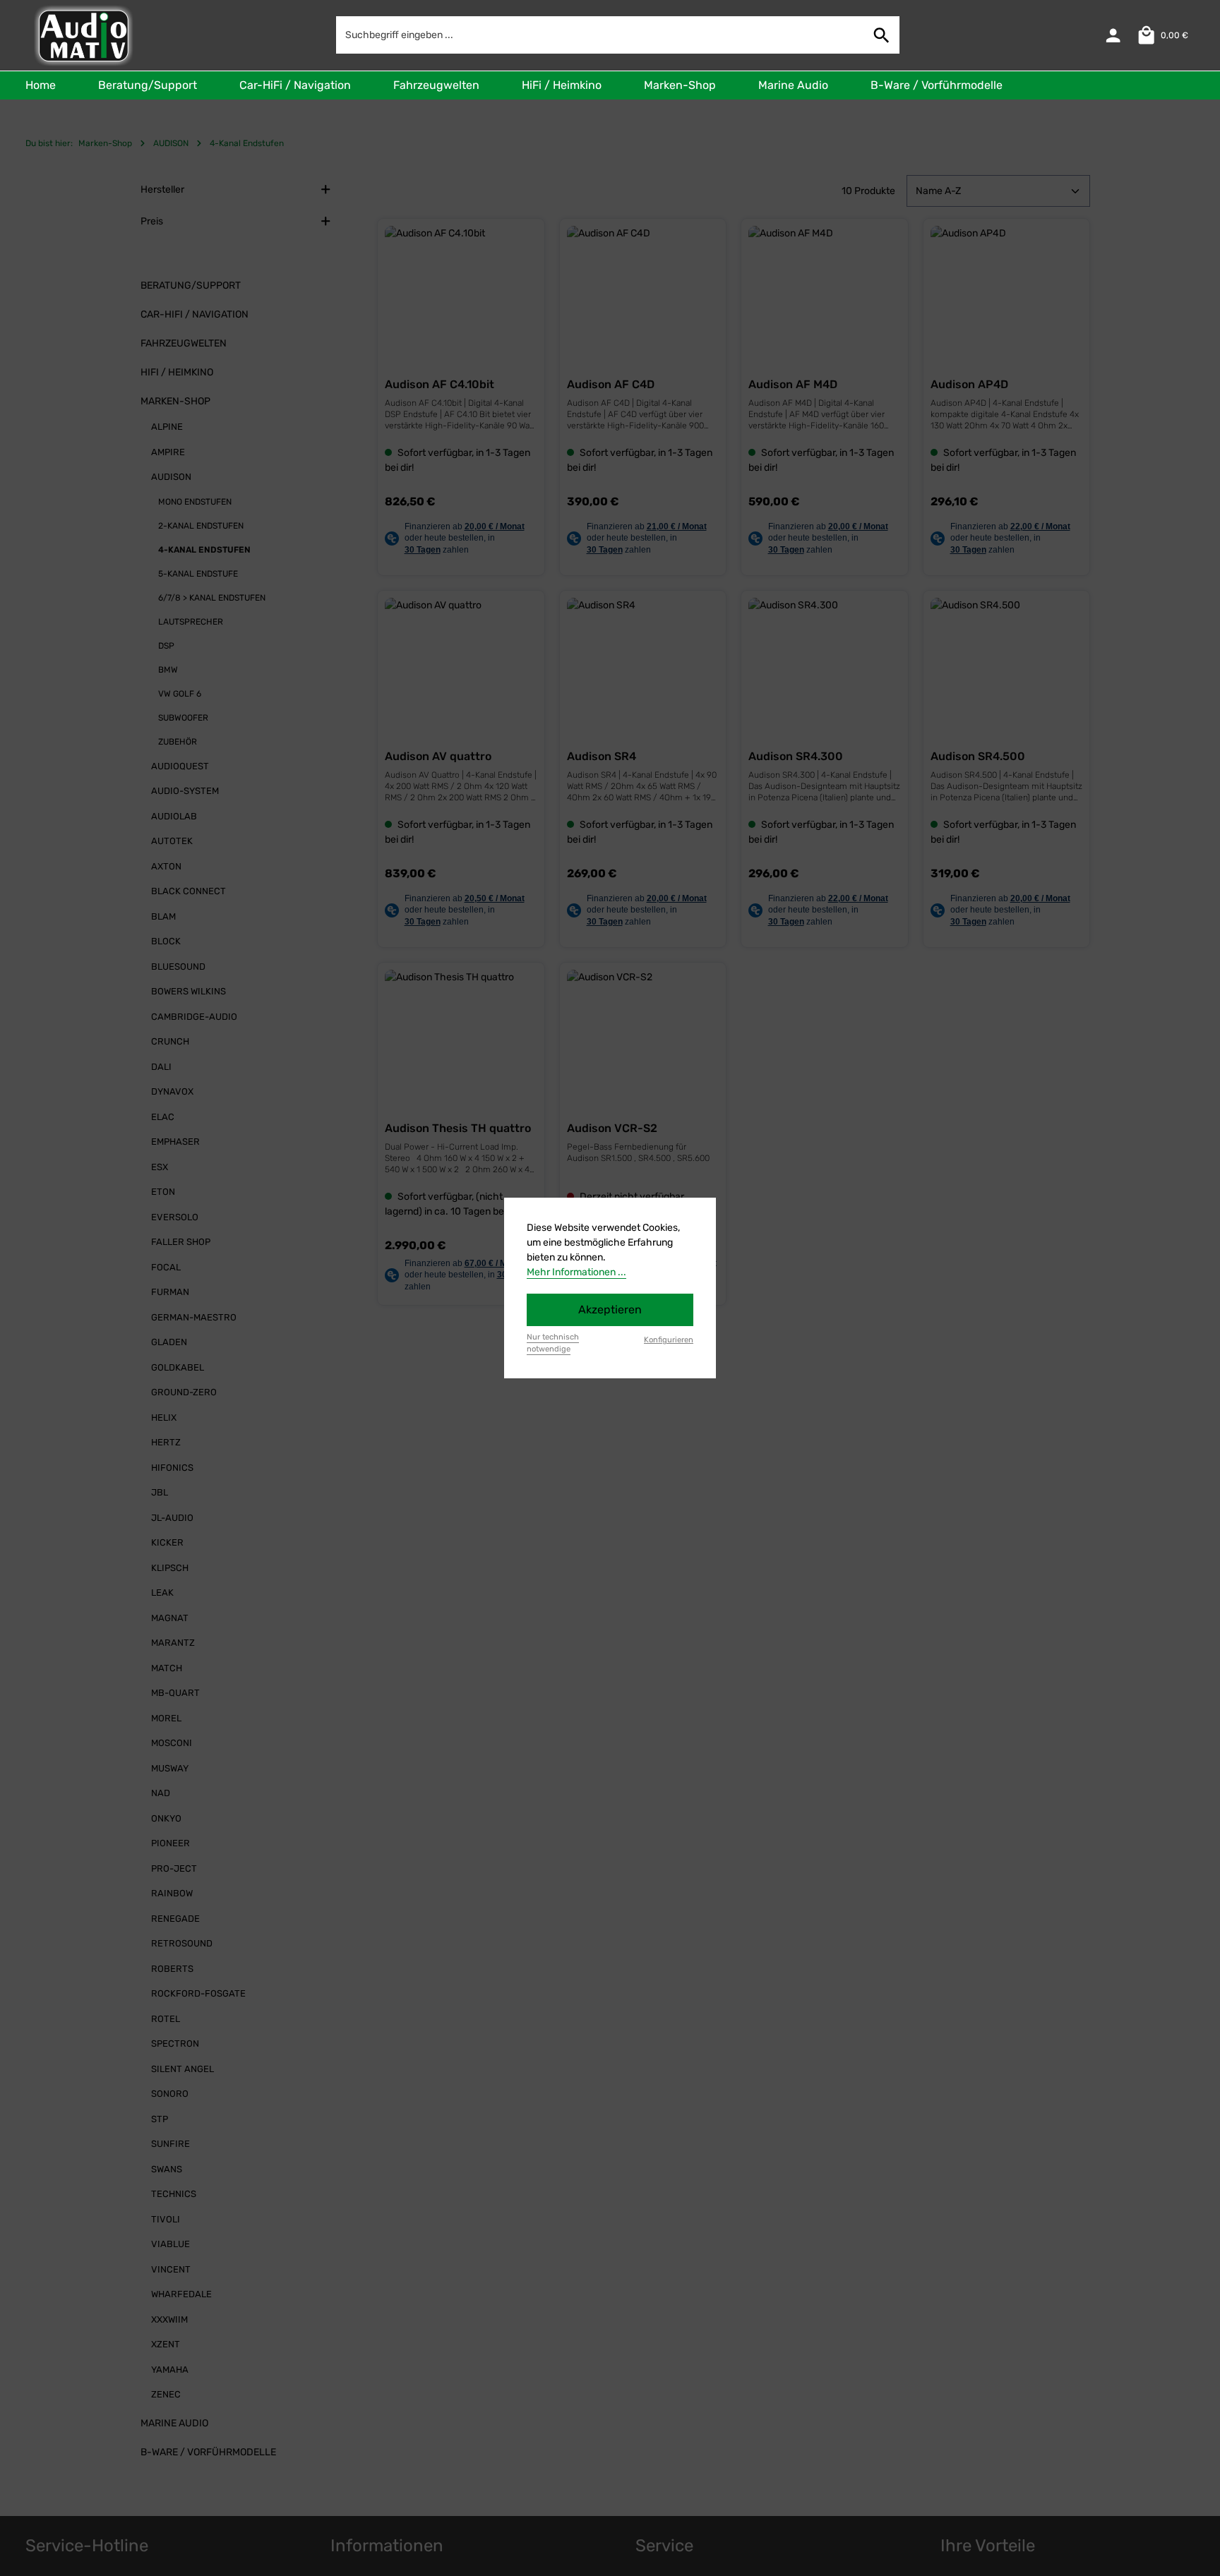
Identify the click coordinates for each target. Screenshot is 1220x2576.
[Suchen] (882, 35)
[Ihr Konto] (1113, 36)
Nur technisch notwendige (553, 1343)
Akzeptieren (610, 1310)
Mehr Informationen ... (576, 1272)
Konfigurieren (669, 1340)
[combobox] (600, 35)
